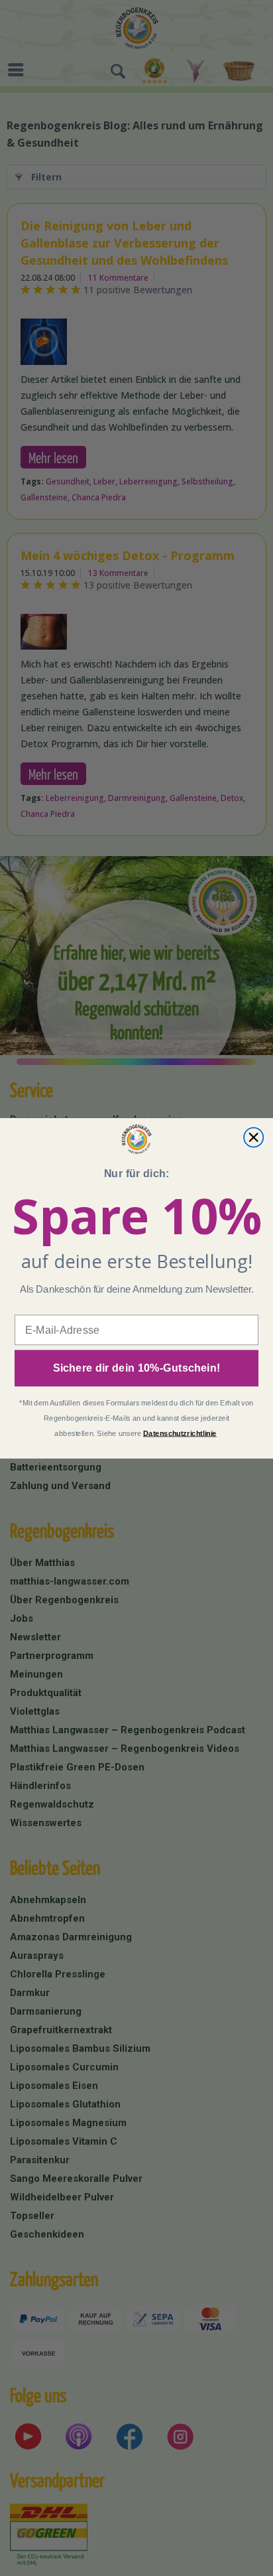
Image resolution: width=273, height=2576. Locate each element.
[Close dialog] (253, 1137)
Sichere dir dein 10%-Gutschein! (137, 1368)
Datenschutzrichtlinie (180, 1433)
